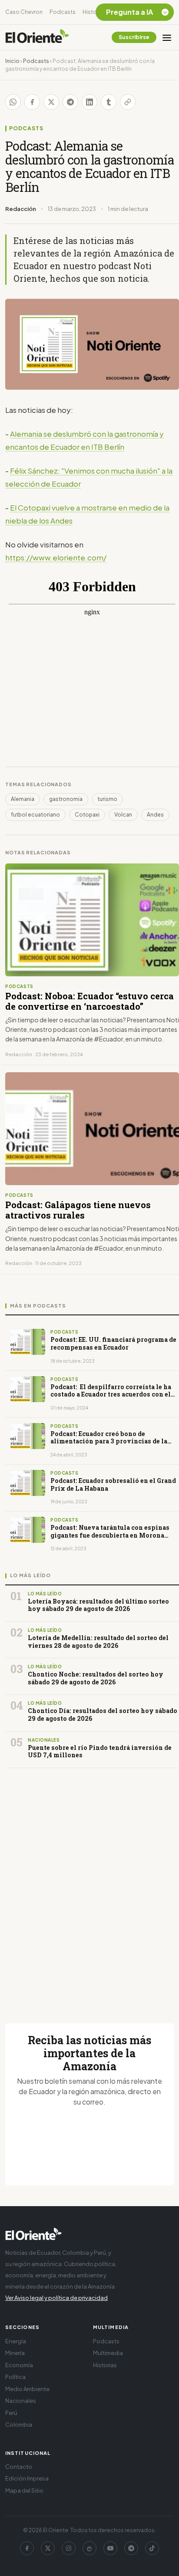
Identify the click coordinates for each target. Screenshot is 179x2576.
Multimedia (108, 2353)
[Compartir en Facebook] (32, 102)
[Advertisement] (89, 1885)
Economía (19, 2365)
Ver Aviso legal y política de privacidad (56, 2298)
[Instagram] (69, 2548)
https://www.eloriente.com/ (56, 557)
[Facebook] (27, 2548)
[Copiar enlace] (128, 102)
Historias (94, 12)
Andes (155, 815)
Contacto (19, 2467)
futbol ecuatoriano (35, 815)
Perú (11, 2413)
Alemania (23, 799)
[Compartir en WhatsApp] (13, 102)
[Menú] (167, 37)
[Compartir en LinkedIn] (89, 102)
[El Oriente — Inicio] (37, 37)
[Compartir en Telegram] (70, 102)
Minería (15, 2353)
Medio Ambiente (27, 2389)
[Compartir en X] (51, 102)
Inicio (12, 61)
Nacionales (21, 2401)
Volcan (123, 815)
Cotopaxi (87, 815)
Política (15, 2377)
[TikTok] (152, 2548)
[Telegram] (131, 2548)
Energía (16, 2341)
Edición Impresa (27, 2478)
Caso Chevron (24, 12)
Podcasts (63, 12)
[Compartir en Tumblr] (109, 102)
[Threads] (89, 2548)
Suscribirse (134, 37)
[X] (48, 2548)
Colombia (19, 2424)
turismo (107, 799)
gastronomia (66, 799)
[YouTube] (110, 2548)
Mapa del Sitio (24, 2490)
